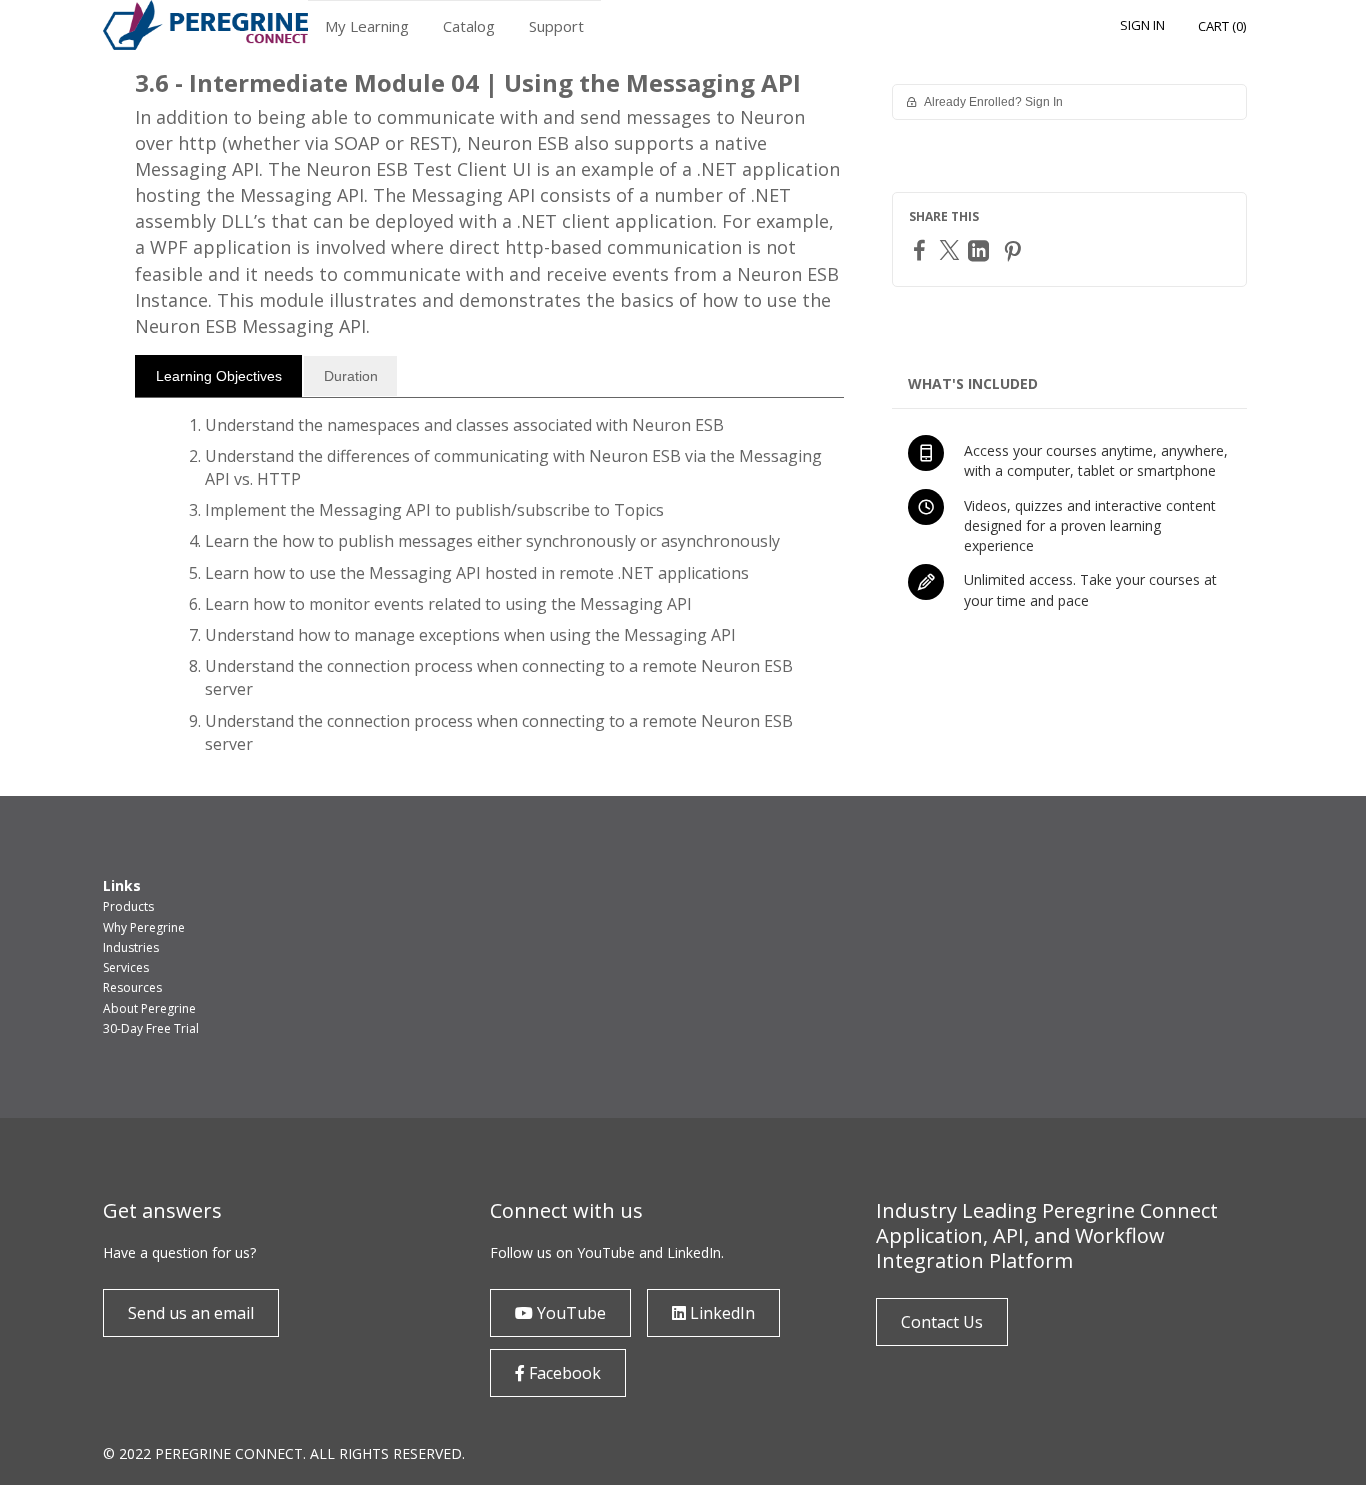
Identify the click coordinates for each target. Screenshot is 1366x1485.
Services (126, 967)
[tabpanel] (489, 593)
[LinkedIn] (981, 250)
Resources (132, 987)
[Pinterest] (1015, 250)
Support (556, 26)
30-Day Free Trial (151, 1028)
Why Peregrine (144, 927)
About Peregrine (149, 1008)
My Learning (367, 26)
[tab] (218, 376)
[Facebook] (922, 249)
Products (128, 906)
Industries (131, 947)
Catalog (469, 26)
